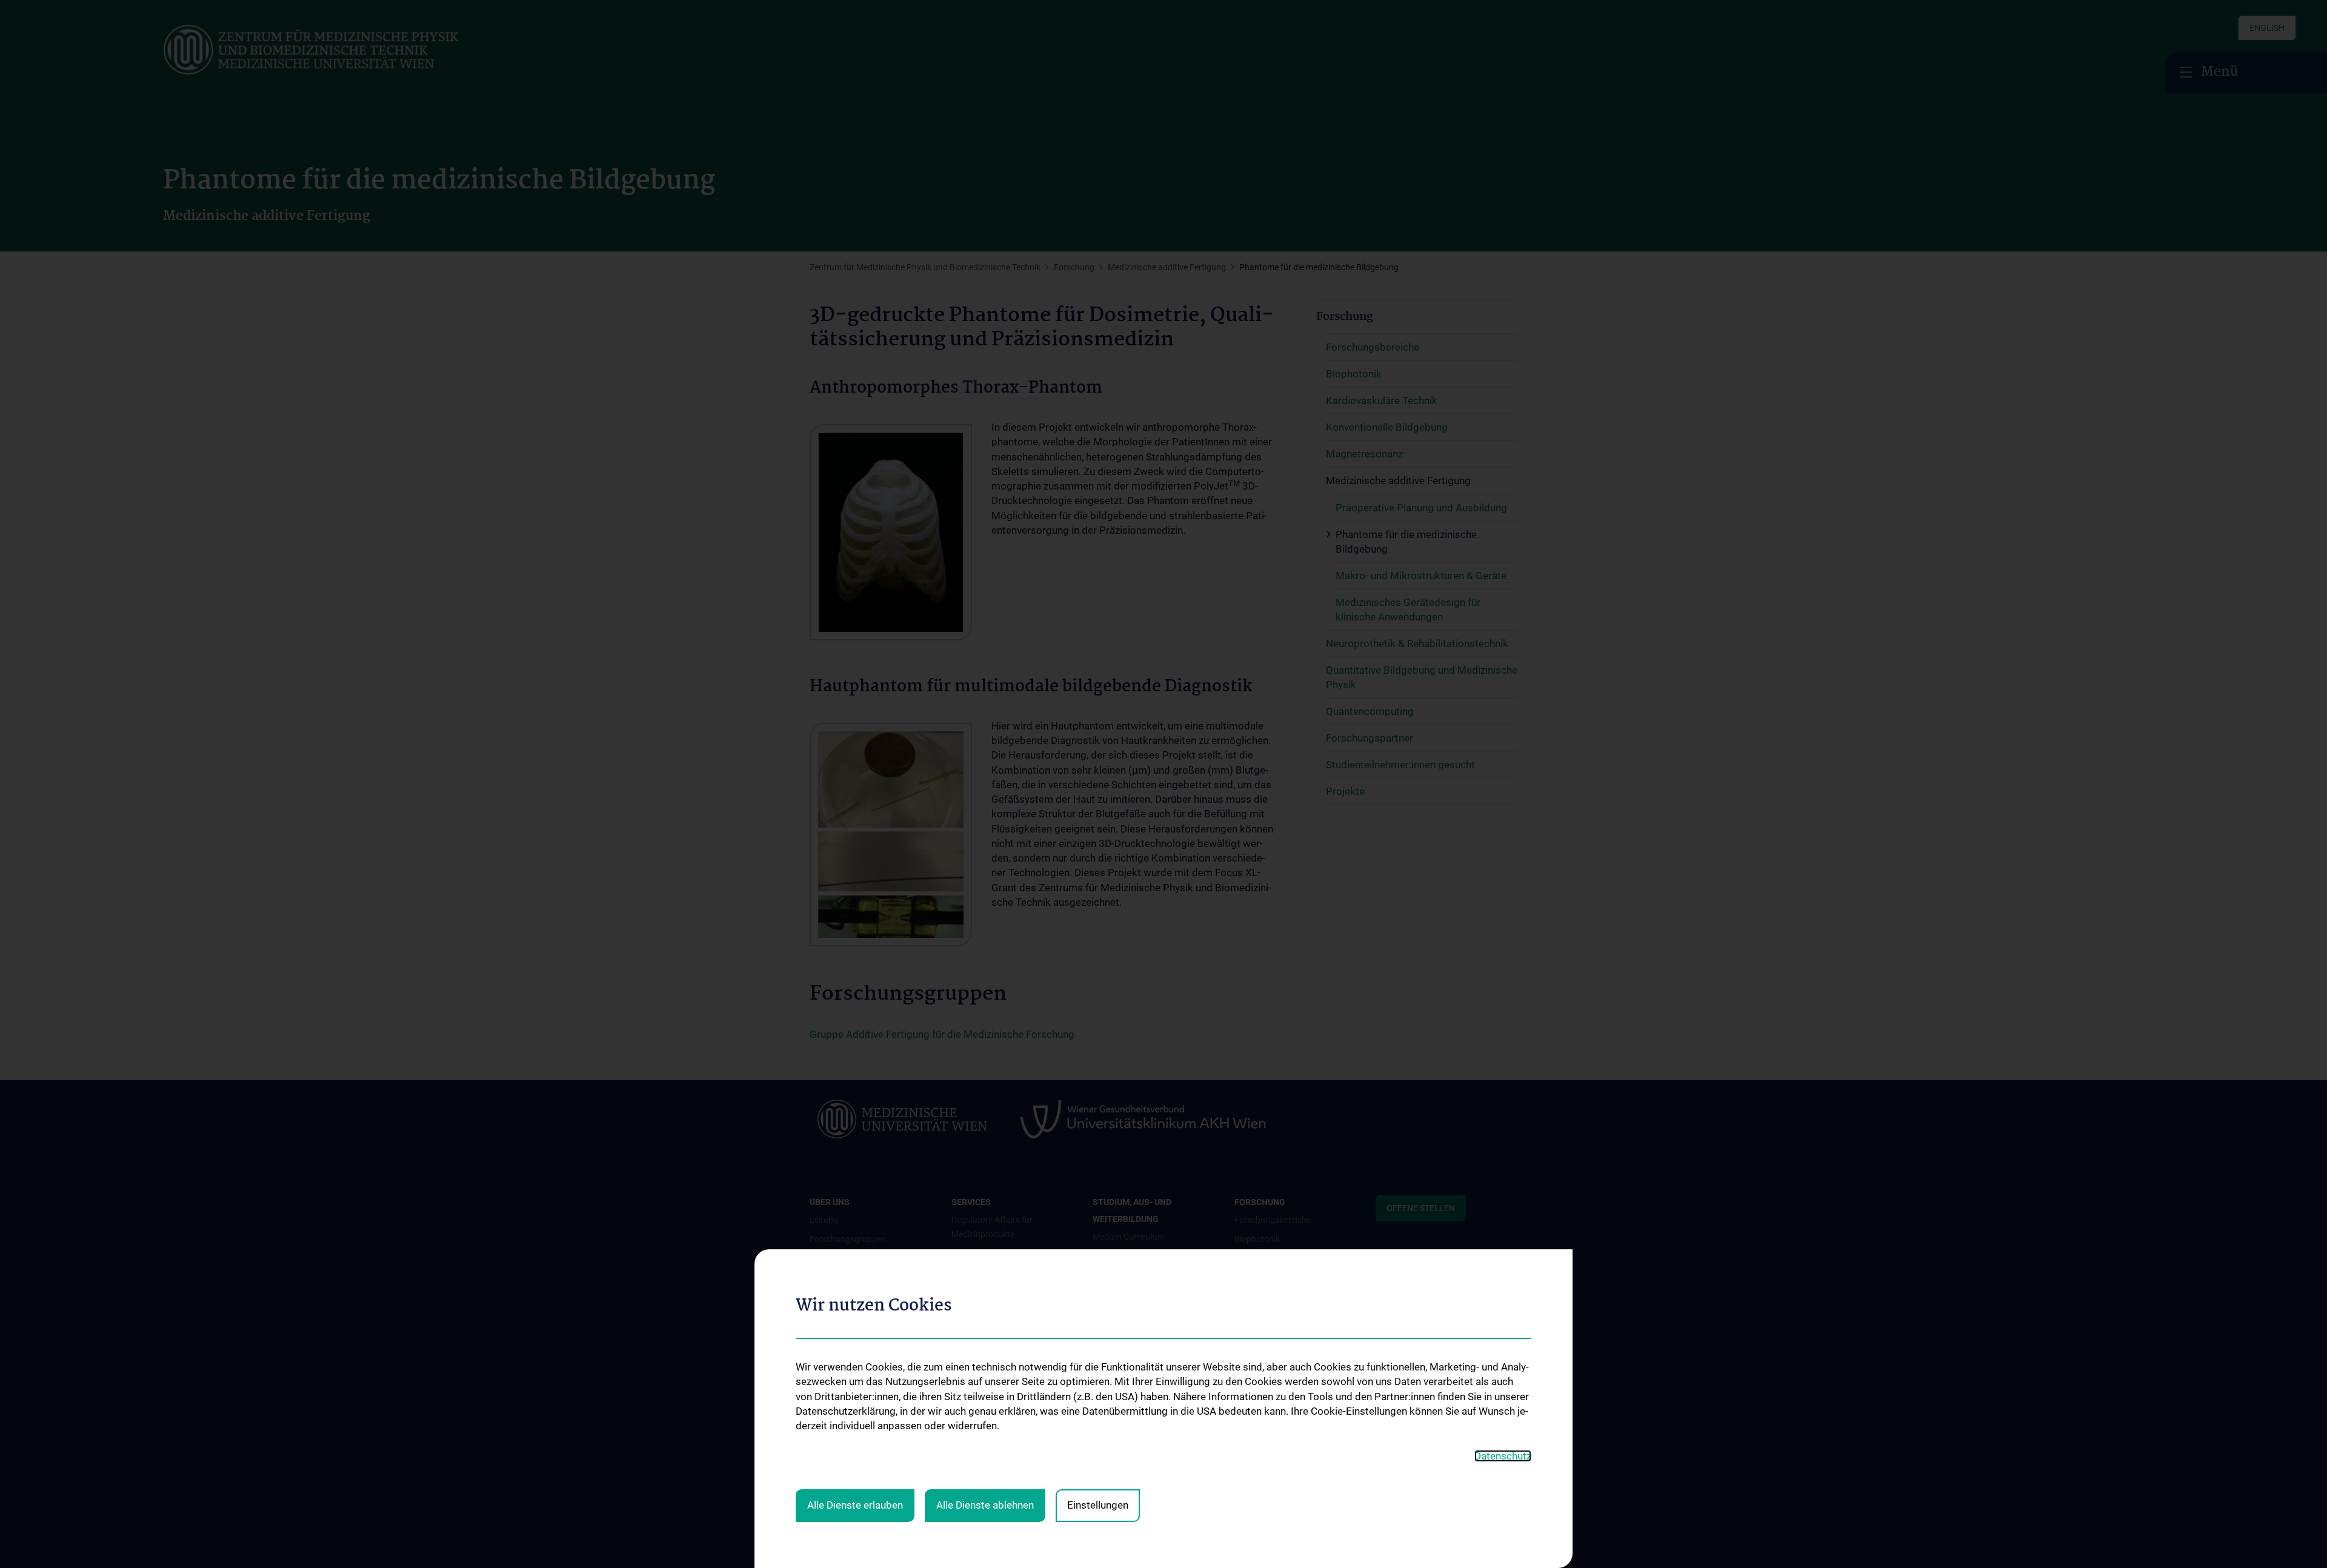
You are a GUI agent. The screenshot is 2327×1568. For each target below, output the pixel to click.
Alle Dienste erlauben (855, 1505)
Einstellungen (1098, 1505)
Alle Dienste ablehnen (985, 1505)
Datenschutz (1503, 1456)
